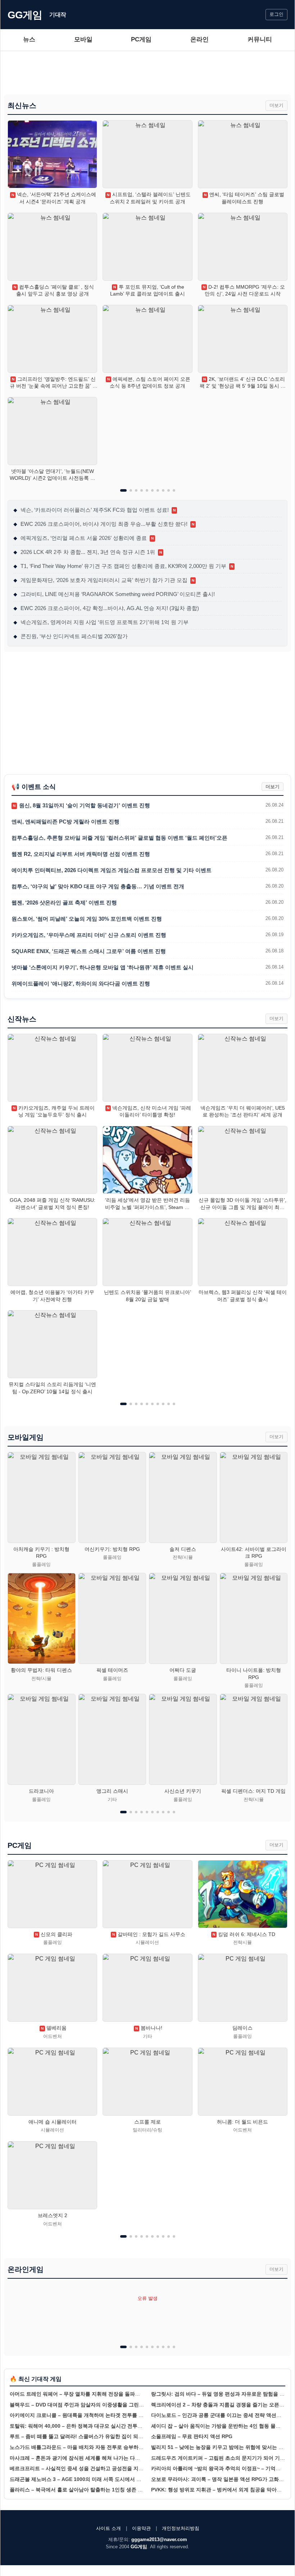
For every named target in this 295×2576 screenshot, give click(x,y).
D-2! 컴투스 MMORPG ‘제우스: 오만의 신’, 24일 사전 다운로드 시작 (244, 290)
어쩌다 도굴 (183, 1670)
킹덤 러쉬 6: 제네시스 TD (244, 1934)
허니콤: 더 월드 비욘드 (242, 2122)
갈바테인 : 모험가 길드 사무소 (149, 1934)
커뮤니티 (260, 39)
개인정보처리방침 (181, 2528)
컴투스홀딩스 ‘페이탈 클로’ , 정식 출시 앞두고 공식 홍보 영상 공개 (54, 290)
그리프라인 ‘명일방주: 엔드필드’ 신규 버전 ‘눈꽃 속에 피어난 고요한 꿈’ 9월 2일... (53, 383)
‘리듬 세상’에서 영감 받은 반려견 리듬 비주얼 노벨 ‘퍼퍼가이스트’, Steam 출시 (147, 1204)
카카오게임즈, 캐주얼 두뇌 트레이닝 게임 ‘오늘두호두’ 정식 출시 (54, 1111)
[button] (123, 490)
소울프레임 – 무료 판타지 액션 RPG (192, 2436)
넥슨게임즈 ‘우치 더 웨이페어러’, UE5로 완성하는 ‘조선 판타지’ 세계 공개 (243, 1111)
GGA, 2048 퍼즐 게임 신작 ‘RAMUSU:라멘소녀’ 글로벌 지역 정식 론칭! (53, 1204)
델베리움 (54, 2028)
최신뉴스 (22, 105)
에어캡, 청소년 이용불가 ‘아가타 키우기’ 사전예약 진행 (52, 1296)
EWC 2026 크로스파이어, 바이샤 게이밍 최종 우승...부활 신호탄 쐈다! (104, 524)
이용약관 (141, 2528)
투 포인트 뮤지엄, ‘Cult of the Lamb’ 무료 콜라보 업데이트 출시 (147, 290)
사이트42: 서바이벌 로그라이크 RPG (254, 1553)
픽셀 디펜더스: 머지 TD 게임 (253, 1791)
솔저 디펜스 (183, 1549)
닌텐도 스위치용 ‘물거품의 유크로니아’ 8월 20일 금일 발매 (147, 1296)
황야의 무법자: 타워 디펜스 (41, 1670)
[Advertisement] (147, 73)
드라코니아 (41, 1791)
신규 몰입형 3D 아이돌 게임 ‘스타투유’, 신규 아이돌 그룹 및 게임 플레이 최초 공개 (242, 1204)
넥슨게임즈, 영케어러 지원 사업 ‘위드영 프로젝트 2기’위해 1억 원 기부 (101, 622)
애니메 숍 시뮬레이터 (53, 2122)
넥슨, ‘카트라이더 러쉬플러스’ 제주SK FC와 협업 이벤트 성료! (94, 510)
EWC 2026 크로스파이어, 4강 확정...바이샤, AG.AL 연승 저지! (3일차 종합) (106, 608)
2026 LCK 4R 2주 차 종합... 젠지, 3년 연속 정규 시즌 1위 (88, 552)
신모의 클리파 (54, 1934)
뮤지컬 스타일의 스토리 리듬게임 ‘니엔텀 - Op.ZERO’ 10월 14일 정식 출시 (52, 1388)
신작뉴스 (22, 1019)
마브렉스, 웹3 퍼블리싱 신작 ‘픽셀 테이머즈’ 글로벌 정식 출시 (243, 1296)
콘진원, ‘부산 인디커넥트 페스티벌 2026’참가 (71, 636)
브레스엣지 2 (53, 2215)
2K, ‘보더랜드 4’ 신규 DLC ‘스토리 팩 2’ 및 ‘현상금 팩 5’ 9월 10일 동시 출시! (243, 383)
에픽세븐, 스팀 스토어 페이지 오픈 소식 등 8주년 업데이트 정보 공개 (149, 383)
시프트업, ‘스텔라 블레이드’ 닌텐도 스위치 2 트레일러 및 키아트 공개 (149, 198)
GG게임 (25, 15)
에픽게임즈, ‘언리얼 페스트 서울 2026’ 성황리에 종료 (83, 538)
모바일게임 (26, 1437)
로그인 (276, 14)
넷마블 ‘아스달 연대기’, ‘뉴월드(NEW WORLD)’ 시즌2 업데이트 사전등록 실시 (53, 475)
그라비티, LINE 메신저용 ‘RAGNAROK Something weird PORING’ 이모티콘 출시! (114, 594)
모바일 (83, 39)
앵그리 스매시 (112, 1791)
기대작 (58, 15)
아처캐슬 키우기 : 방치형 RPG (41, 1553)
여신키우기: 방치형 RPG (112, 1549)
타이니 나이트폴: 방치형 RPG (254, 1674)
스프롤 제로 (147, 2122)
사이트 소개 (108, 2528)
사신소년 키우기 (183, 1791)
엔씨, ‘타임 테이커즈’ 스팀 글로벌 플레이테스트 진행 (244, 198)
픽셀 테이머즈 (112, 1670)
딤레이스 (242, 2028)
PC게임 (141, 39)
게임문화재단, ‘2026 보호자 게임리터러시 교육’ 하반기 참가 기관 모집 (104, 580)
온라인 (199, 39)
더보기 (276, 105)
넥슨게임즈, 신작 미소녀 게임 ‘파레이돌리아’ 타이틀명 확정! (149, 1111)
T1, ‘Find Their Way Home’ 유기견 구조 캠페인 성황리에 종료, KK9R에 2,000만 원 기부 (123, 566)
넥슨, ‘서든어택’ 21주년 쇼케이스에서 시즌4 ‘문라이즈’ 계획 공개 (54, 198)
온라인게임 (26, 2269)
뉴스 (29, 39)
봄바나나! (149, 2028)
